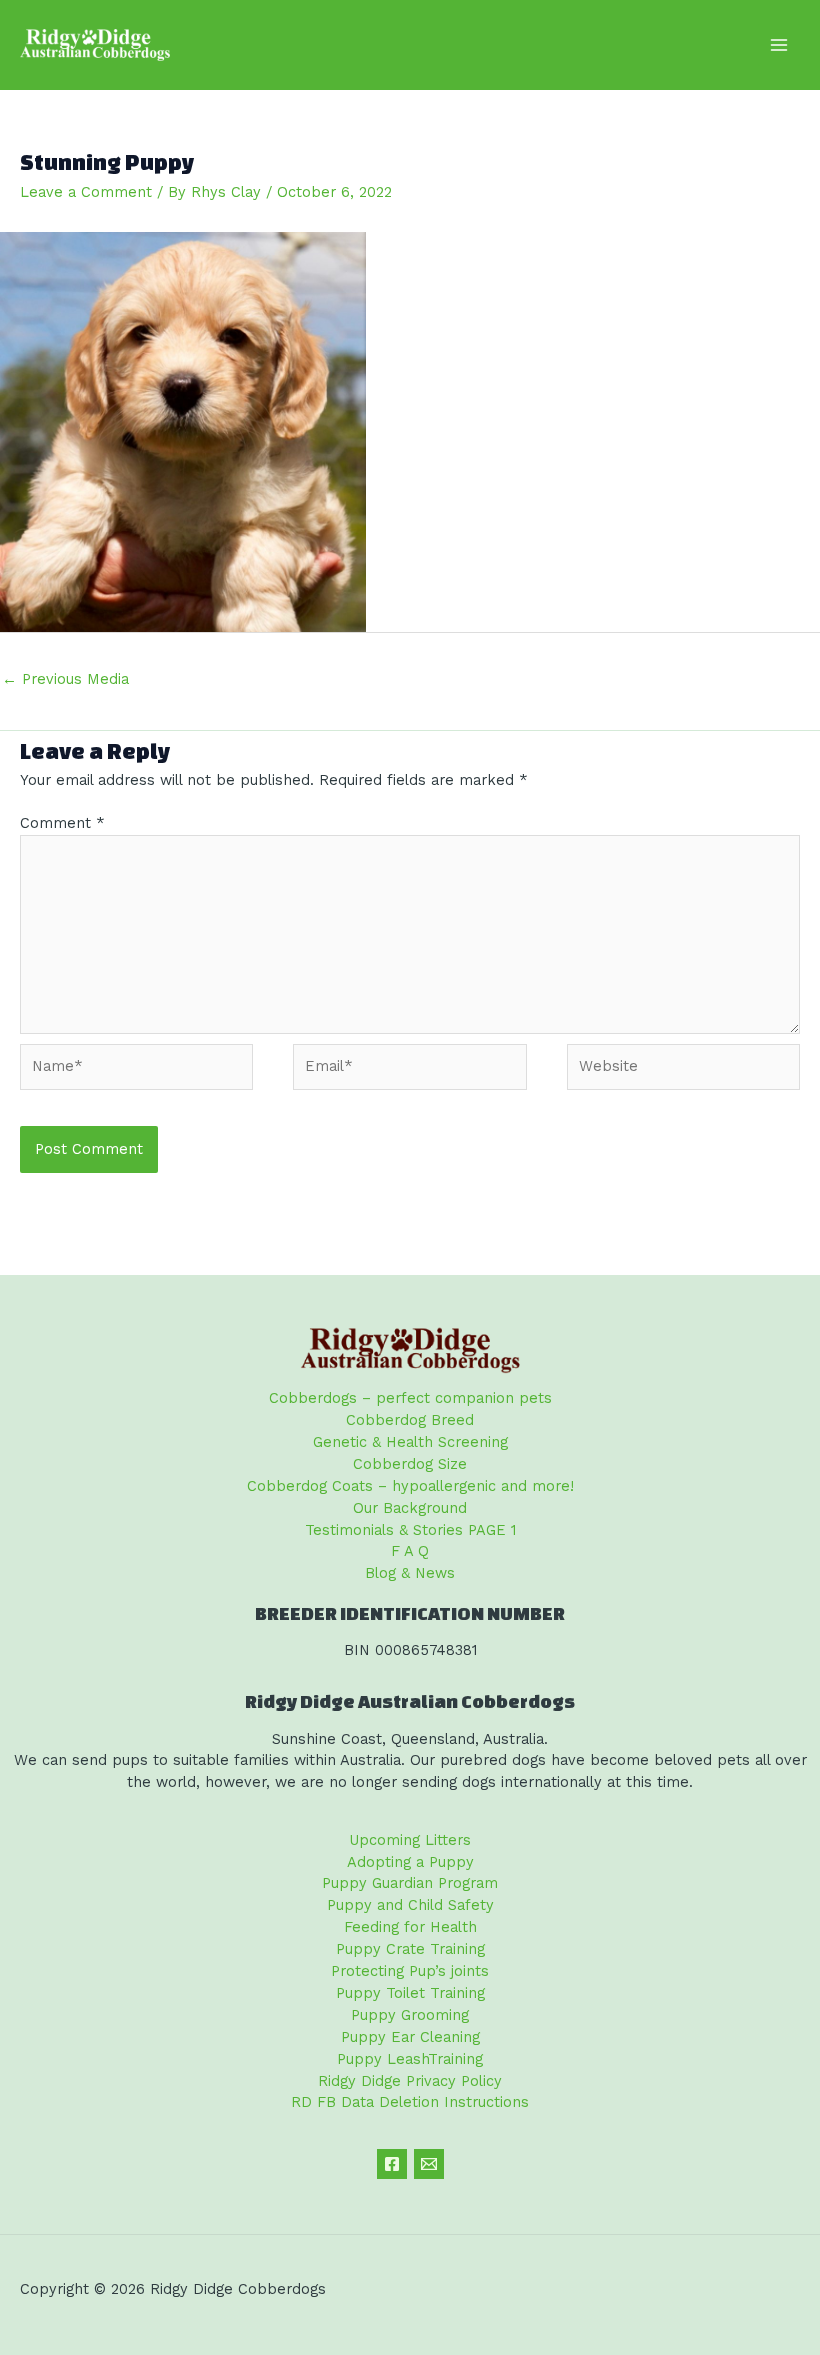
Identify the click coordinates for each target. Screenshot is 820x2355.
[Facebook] (392, 2164)
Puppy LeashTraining (410, 2059)
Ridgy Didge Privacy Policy (410, 2081)
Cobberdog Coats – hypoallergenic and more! (410, 1486)
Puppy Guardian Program (410, 1883)
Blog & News (410, 1573)
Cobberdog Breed (410, 1420)
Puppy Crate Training (410, 1949)
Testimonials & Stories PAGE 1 (410, 1530)
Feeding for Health (410, 1927)
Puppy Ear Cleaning (410, 2037)
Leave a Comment (86, 192)
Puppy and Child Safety (410, 1905)
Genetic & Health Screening (410, 1442)
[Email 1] (429, 2164)
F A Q (410, 1551)
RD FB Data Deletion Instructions (410, 2102)
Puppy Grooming (410, 2015)
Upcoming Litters (410, 1840)
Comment (62, 823)
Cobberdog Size (410, 1464)
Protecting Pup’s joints (410, 1971)
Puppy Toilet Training (410, 1993)
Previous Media (65, 679)
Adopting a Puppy (410, 1862)
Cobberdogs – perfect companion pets (410, 1398)
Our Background (410, 1508)
